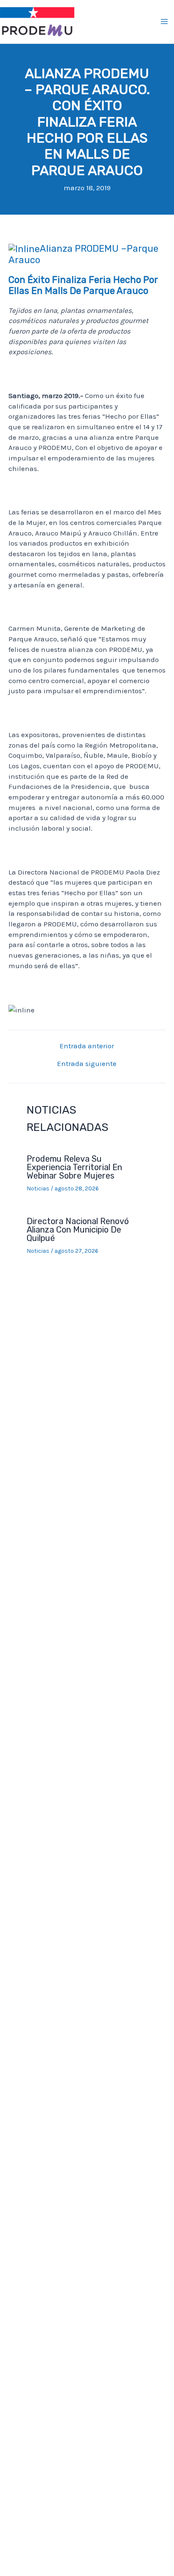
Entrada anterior (87, 1046)
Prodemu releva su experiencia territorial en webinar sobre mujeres (74, 1167)
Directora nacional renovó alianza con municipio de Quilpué (78, 1230)
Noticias (38, 1188)
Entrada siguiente (87, 1064)
